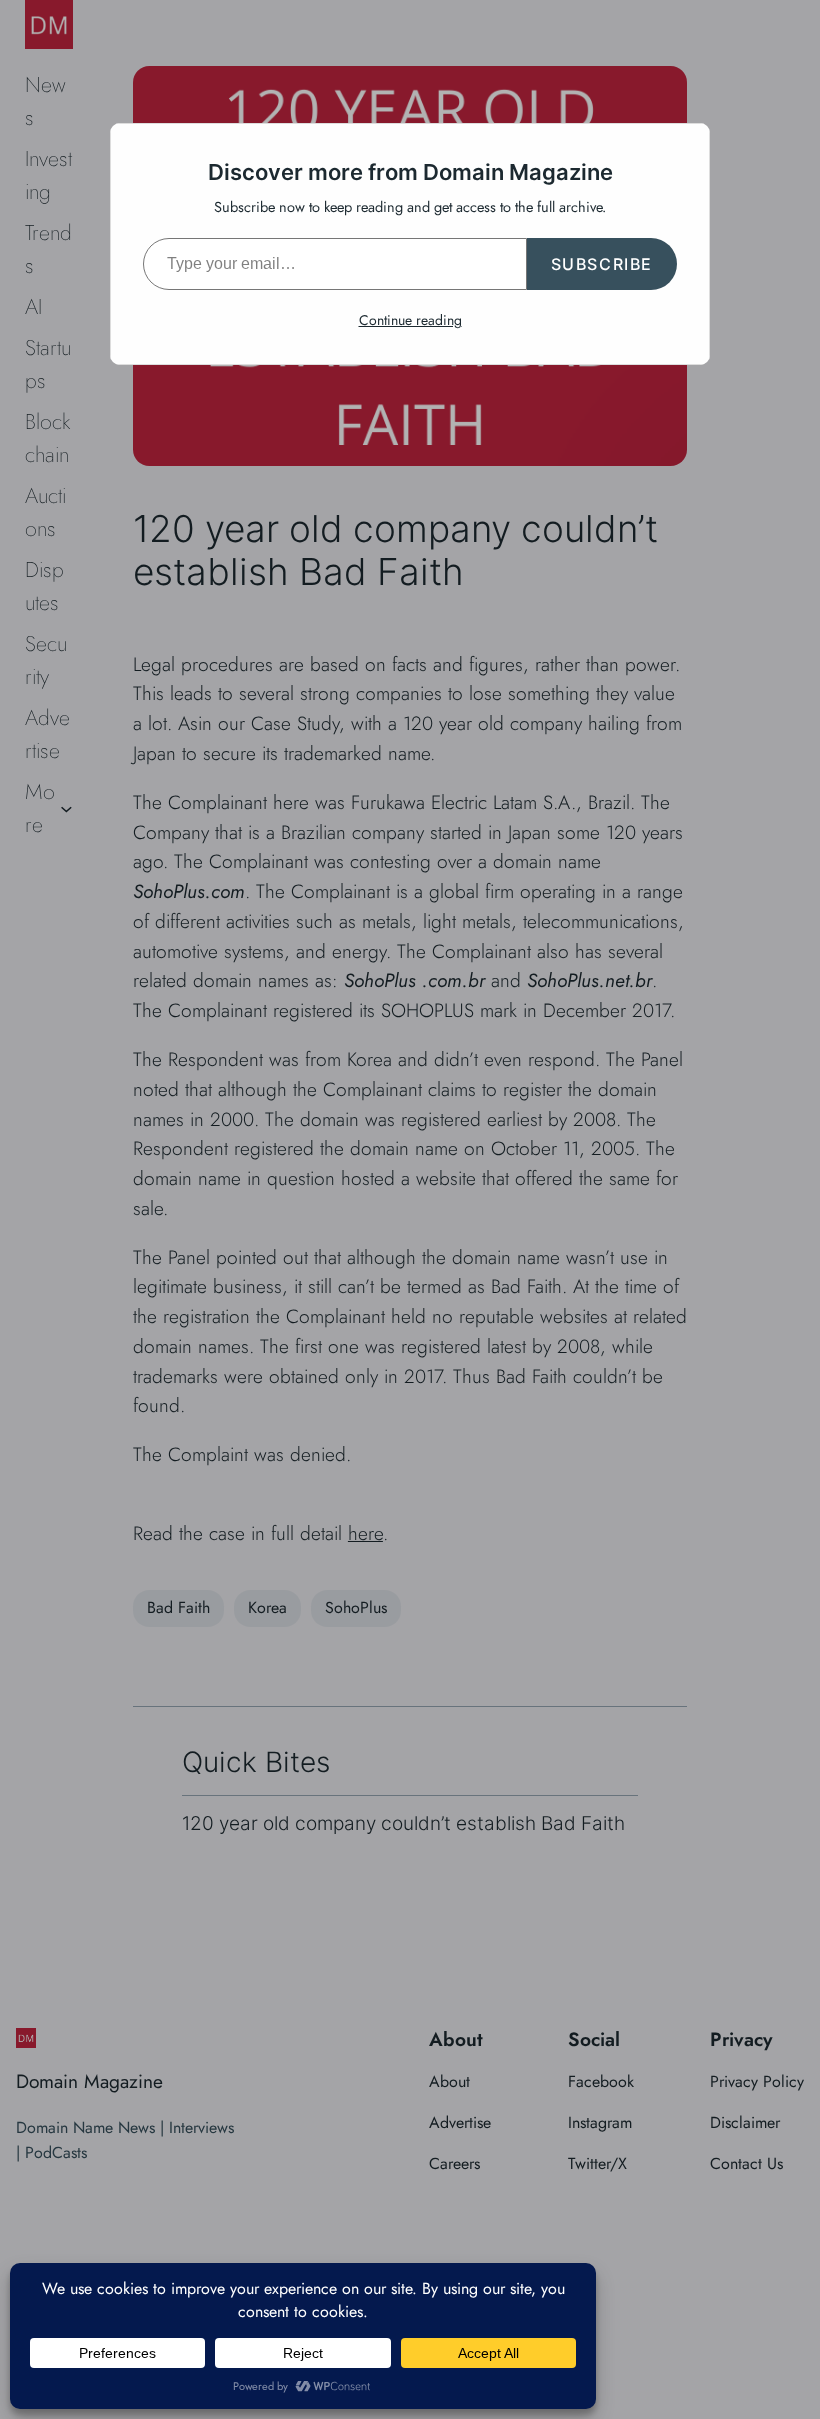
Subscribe (602, 264)
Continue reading (410, 320)
